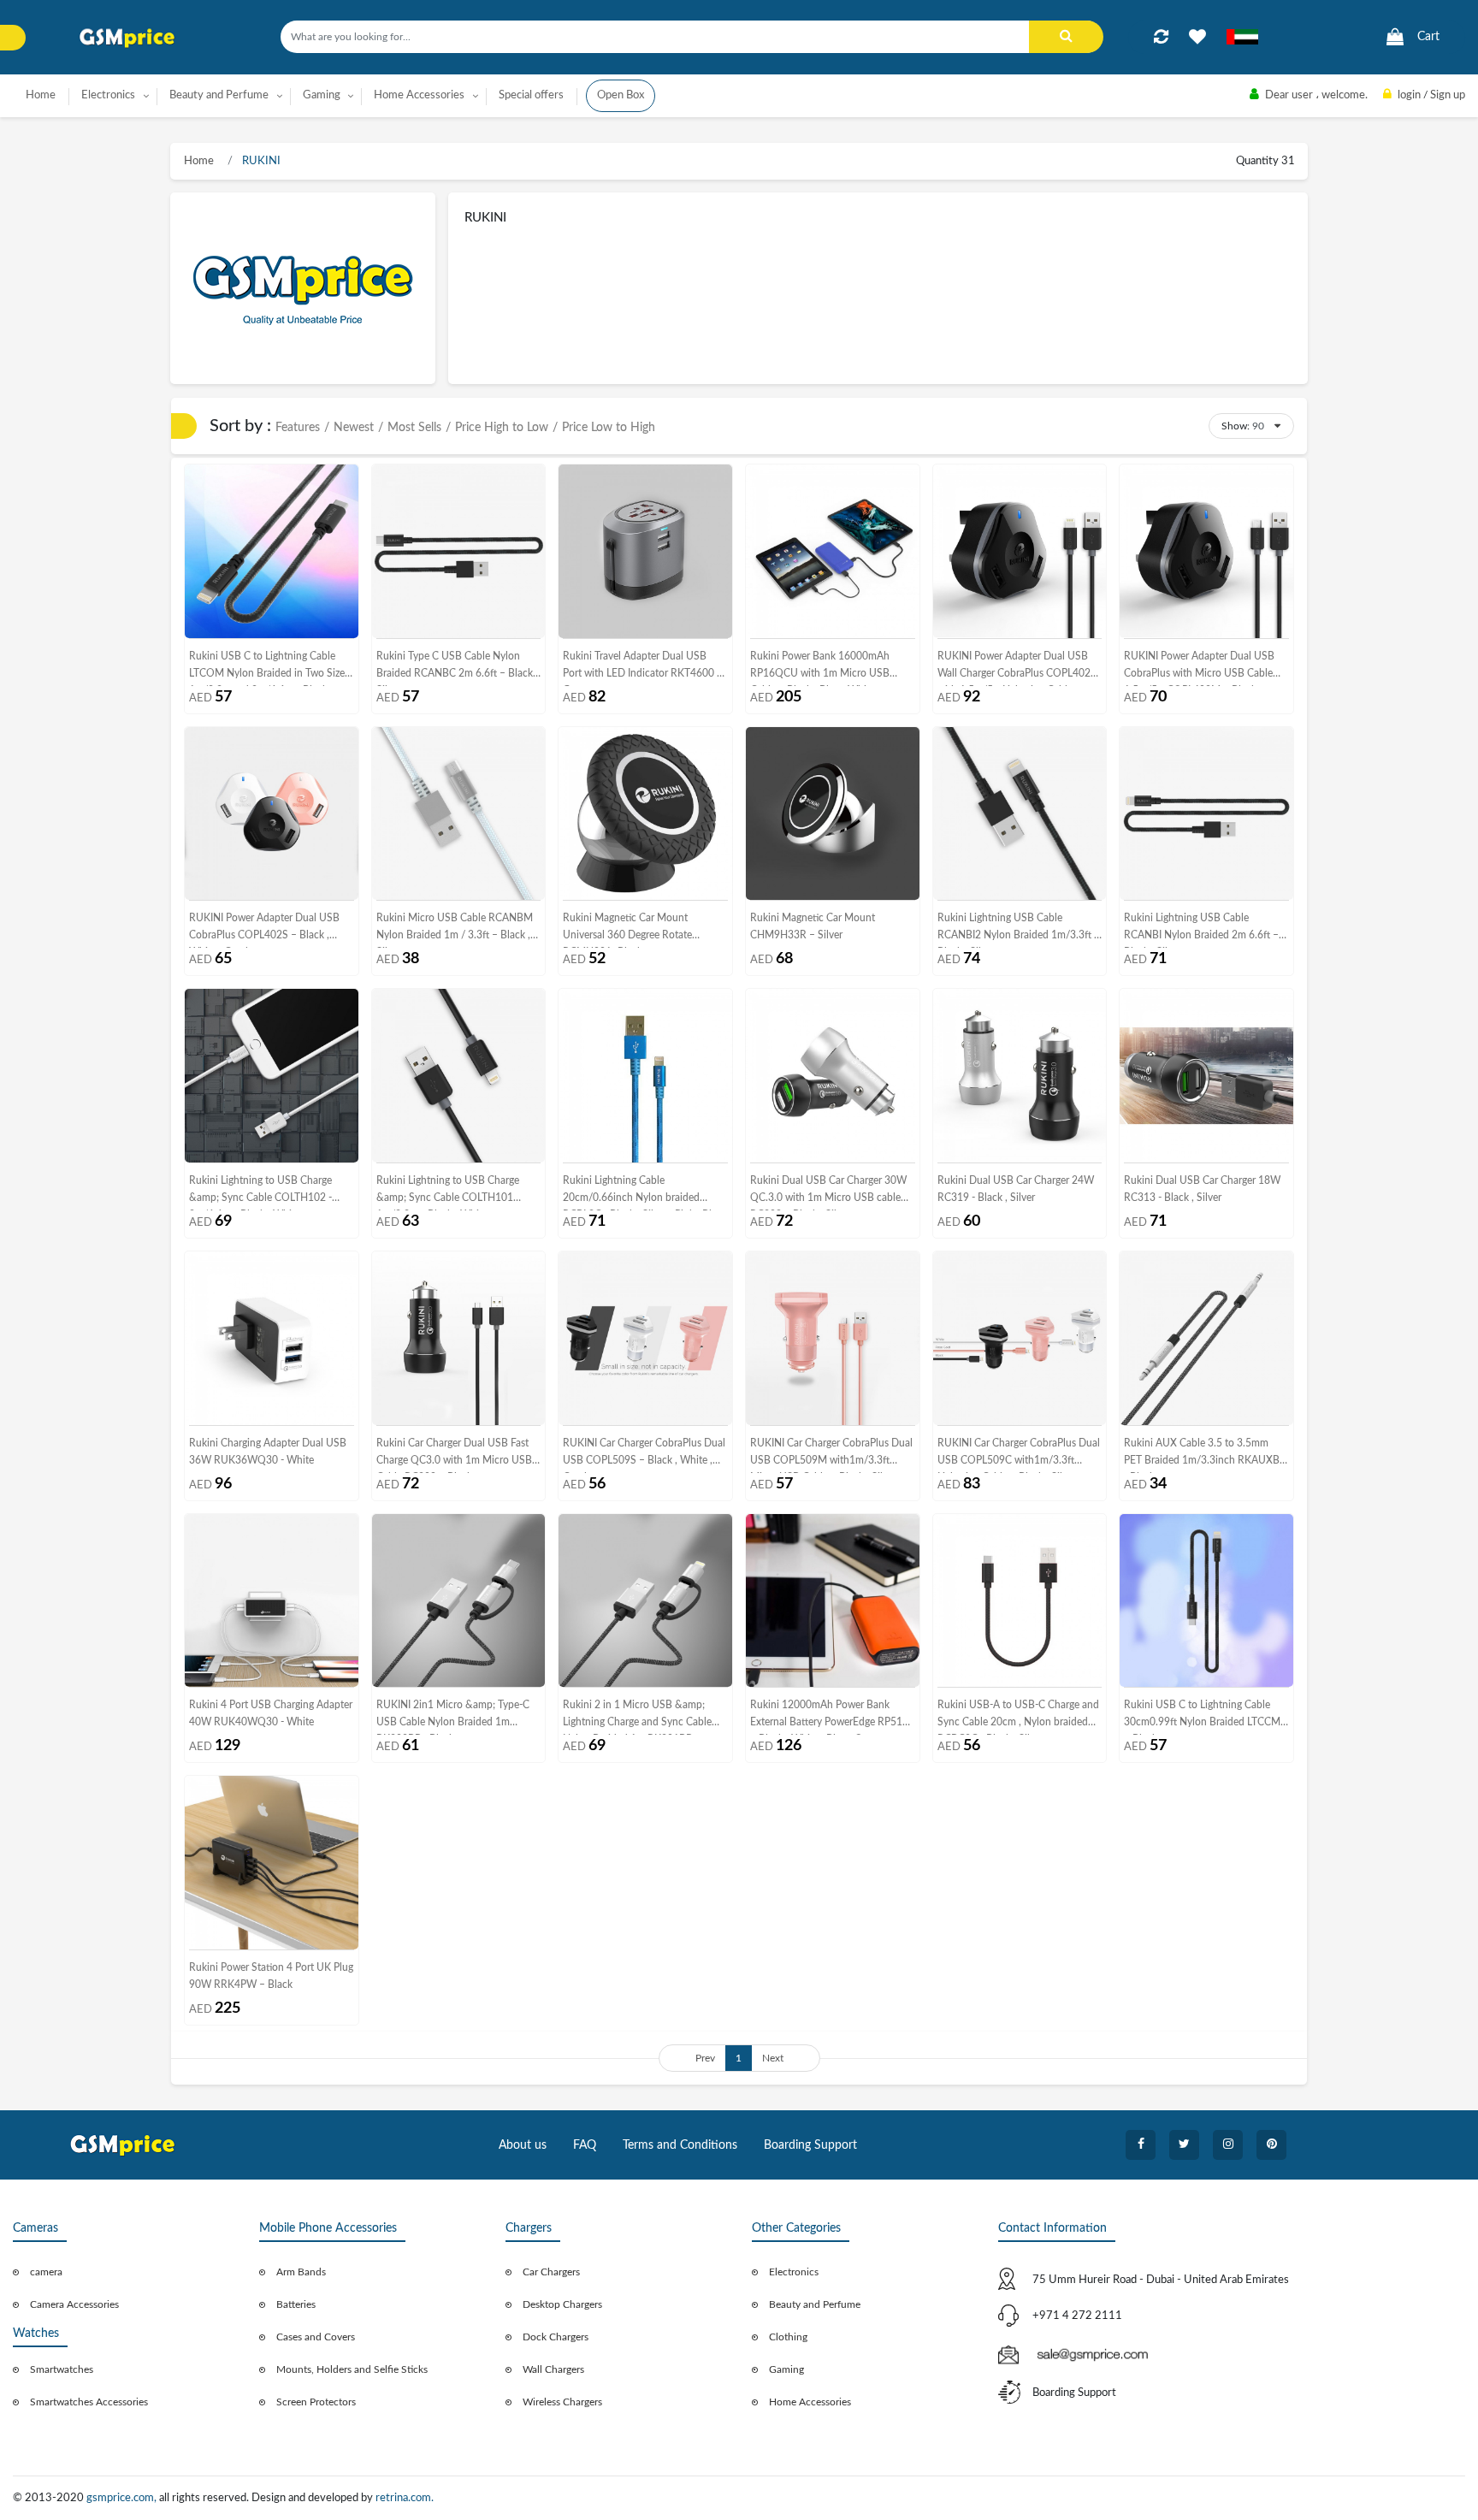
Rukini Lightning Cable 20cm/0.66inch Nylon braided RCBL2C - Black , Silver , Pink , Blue (643, 1193)
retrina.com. (405, 2498)
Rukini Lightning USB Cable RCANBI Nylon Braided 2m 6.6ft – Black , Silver (1201, 930)
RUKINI (260, 161)
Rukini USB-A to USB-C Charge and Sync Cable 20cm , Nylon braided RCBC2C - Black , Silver (1018, 1717)
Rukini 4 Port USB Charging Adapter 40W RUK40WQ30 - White (271, 1713)
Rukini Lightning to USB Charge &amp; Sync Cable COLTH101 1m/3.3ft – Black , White (448, 1193)
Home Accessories (810, 2402)
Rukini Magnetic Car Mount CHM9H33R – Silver (813, 926)
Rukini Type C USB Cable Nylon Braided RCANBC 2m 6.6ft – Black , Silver (457, 668)
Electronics (794, 2272)
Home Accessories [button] (419, 95)
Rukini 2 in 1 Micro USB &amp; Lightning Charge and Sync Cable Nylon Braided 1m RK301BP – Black (637, 1717)
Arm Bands (301, 2272)
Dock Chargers (556, 2337)
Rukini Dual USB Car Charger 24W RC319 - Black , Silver (1016, 1189)
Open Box (621, 95)
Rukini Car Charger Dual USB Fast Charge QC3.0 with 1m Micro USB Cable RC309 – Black (454, 1455)
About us (523, 2145)
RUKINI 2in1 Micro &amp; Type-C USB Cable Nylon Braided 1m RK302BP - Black (453, 1717)
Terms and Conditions (680, 2145)
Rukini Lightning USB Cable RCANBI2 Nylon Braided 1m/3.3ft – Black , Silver (1019, 930)
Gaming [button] (322, 95)
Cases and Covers (316, 2337)
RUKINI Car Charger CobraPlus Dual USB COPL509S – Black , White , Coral (644, 1455)
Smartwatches (62, 2369)
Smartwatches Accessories (89, 2402)
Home (41, 95)
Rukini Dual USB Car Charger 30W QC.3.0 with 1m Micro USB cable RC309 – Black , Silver (828, 1193)
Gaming (786, 2369)
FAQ (585, 2145)
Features (298, 428)
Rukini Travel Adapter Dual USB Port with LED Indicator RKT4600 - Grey (641, 668)
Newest (354, 428)
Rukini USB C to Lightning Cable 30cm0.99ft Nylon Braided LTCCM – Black (1202, 1717)
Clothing (788, 2337)
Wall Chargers (553, 2369)
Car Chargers (551, 2272)
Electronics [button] (108, 95)
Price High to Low (502, 428)
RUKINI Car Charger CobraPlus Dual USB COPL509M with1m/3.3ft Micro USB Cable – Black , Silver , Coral (831, 1455)
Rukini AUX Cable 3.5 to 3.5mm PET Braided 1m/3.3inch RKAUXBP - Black (1205, 1455)
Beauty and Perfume (815, 2304)
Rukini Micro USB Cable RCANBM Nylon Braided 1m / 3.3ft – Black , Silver (455, 930)
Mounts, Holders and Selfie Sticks (352, 2369)
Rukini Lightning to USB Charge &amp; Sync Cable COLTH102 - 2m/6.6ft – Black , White (260, 1193)
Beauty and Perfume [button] (219, 95)
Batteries (296, 2304)
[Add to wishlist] (1197, 37)
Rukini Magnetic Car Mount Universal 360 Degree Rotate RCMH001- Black (627, 930)
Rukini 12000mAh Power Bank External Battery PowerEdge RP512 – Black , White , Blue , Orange (829, 1717)
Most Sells (414, 428)
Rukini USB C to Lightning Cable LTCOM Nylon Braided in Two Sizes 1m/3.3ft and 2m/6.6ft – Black (269, 668)
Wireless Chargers (562, 2402)
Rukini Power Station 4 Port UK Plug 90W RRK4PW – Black (271, 1976)
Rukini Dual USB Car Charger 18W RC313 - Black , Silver (1202, 1189)
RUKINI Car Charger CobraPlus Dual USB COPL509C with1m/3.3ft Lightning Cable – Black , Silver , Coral (1019, 1455)
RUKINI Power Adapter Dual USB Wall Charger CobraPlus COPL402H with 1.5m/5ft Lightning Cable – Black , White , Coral (1018, 668)
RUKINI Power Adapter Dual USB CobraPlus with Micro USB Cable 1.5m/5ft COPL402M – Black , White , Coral (1199, 668)
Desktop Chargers (562, 2304)
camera (46, 2272)
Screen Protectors (316, 2402)
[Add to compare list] (1161, 37)
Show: (1236, 426)
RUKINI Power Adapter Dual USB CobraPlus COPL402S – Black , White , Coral (264, 930)
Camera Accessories (74, 2304)
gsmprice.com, (123, 2498)
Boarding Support (810, 2145)
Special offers (531, 95)
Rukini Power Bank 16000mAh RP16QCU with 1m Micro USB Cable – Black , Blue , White (820, 668)
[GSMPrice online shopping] (127, 38)
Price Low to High (609, 428)
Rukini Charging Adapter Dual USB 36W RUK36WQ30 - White (268, 1452)
